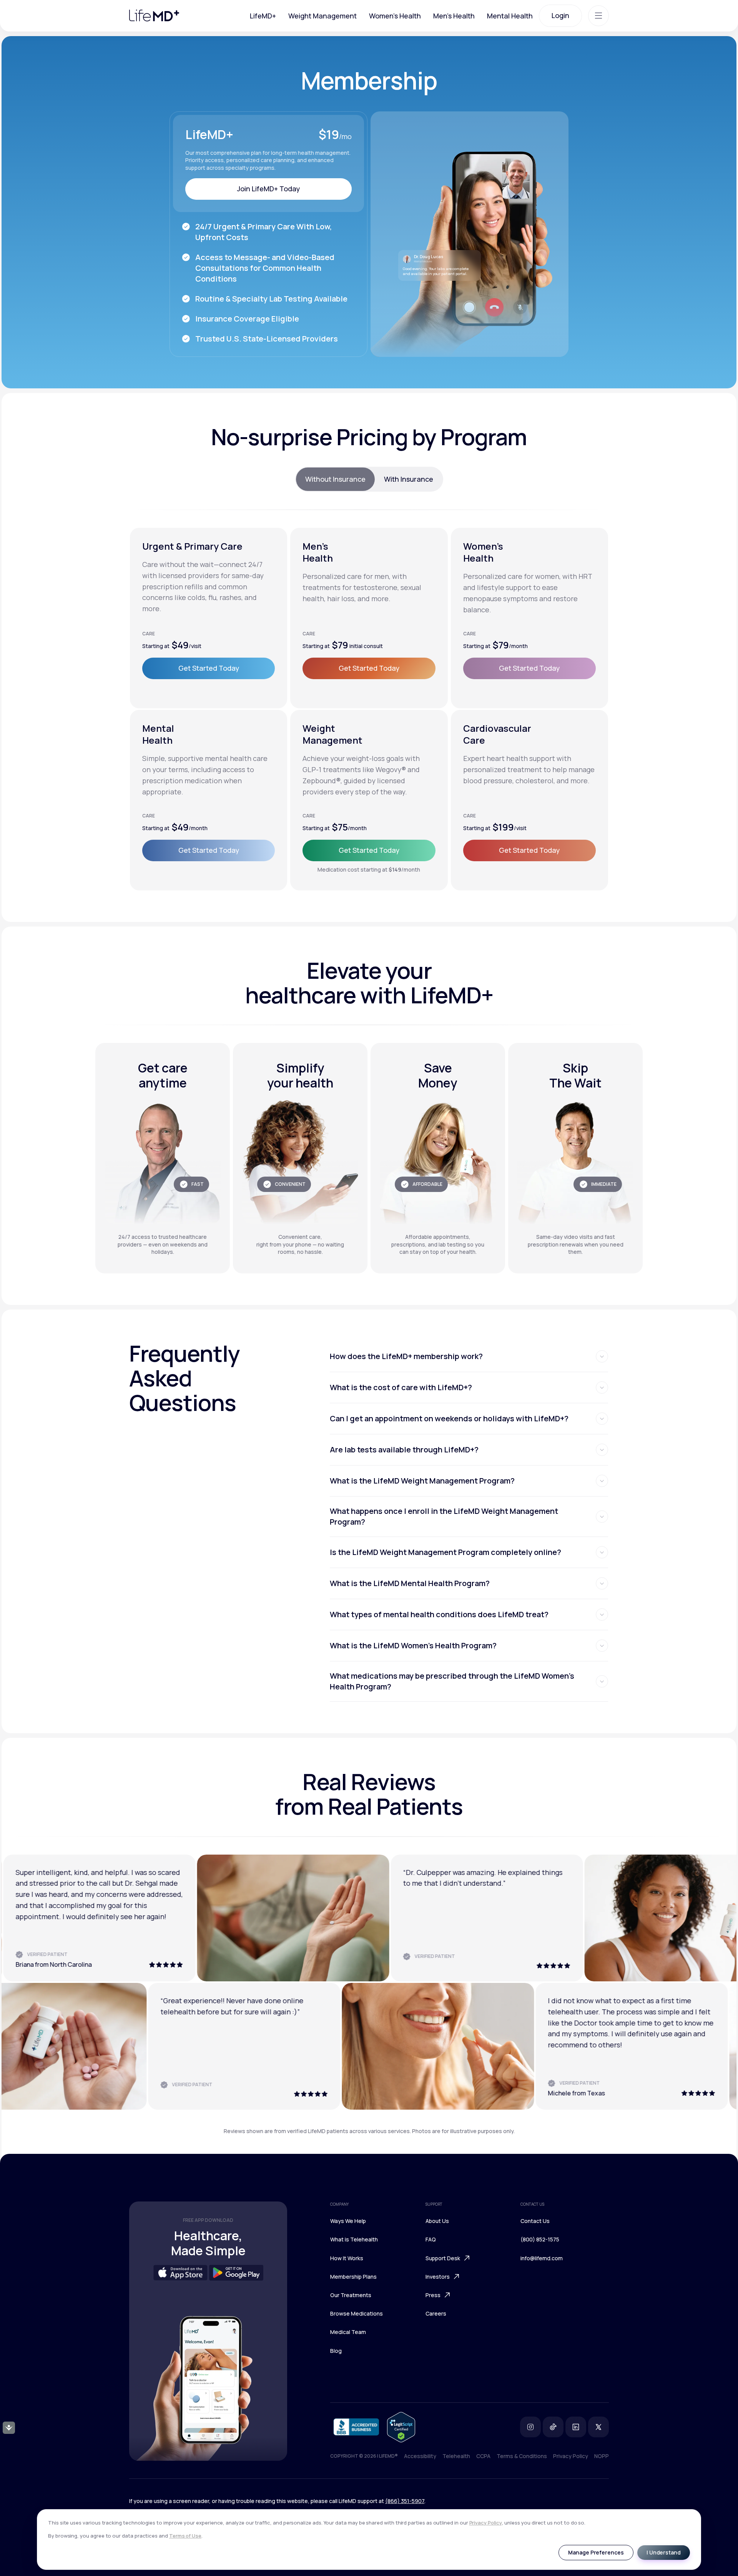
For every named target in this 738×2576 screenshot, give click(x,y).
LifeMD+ (263, 16)
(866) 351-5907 (405, 2501)
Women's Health (395, 16)
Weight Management (322, 16)
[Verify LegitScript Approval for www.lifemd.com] (401, 2427)
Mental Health (510, 16)
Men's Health (454, 16)
